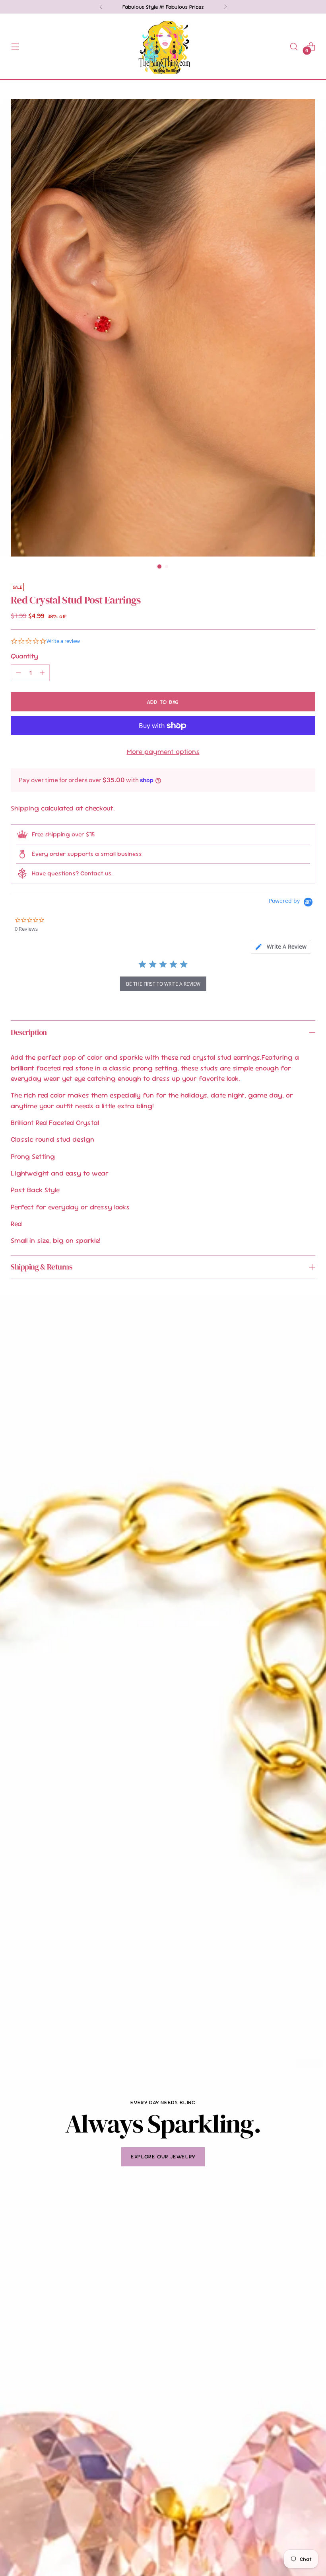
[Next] (225, 7)
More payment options (163, 752)
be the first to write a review (163, 984)
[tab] (281, 947)
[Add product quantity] (42, 673)
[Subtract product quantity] (18, 673)
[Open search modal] (294, 46)
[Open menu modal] (15, 46)
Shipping (25, 808)
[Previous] (101, 7)
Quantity (24, 656)
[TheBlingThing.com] (163, 46)
